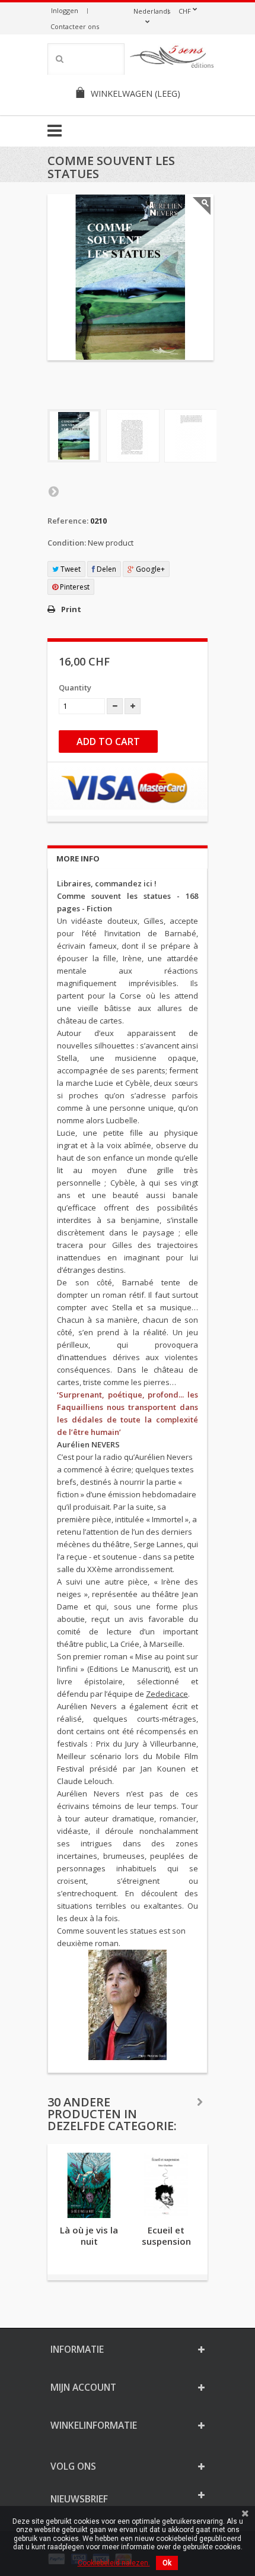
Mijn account (83, 2387)
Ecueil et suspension (166, 2236)
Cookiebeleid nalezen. (114, 2563)
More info (78, 858)
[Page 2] (191, 436)
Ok (167, 2563)
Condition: (67, 543)
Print (71, 609)
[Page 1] (133, 436)
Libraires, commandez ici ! (107, 883)
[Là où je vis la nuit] (89, 2185)
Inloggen (65, 10)
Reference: (68, 521)
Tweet (70, 569)
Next (53, 491)
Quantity (75, 687)
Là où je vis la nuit (89, 2236)
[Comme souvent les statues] (74, 436)
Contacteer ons (75, 26)
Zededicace (167, 1694)
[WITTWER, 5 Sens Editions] (172, 59)
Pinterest (74, 587)
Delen (106, 569)
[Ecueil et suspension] (166, 2185)
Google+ (149, 569)
